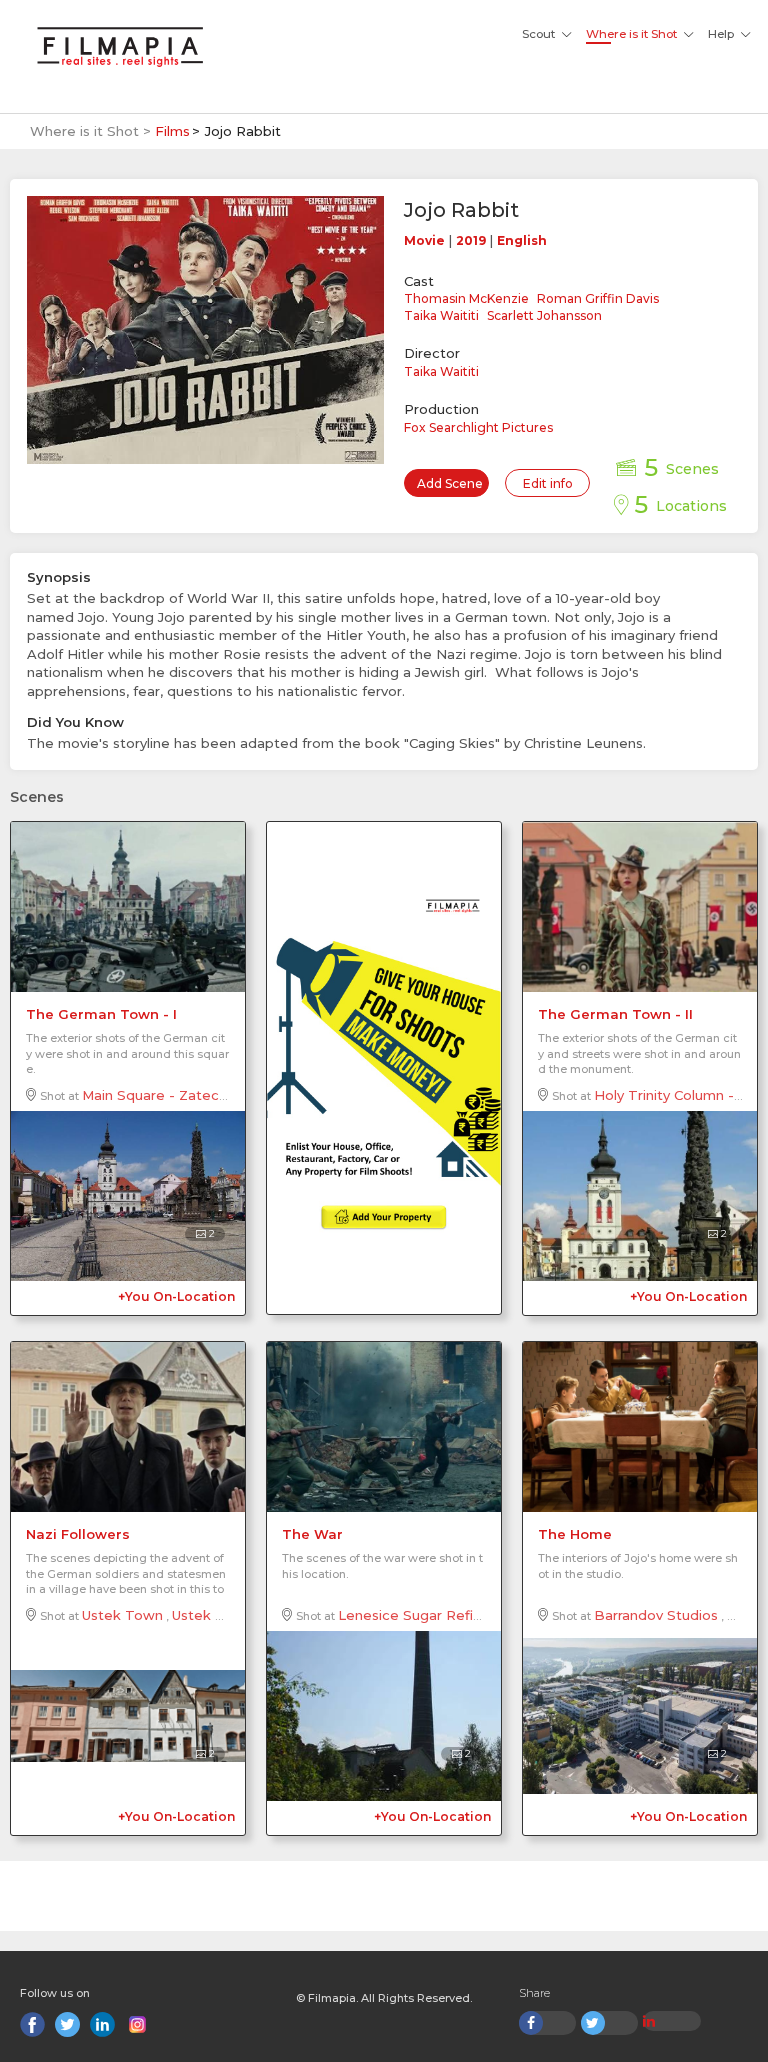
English (522, 240)
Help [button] (721, 34)
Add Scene (450, 483)
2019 (471, 240)
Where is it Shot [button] (631, 34)
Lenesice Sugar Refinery (420, 1615)
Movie (424, 240)
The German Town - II (615, 1014)
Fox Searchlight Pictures (478, 427)
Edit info (548, 483)
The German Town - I (101, 1014)
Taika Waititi (441, 315)
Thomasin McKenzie (466, 298)
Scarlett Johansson (544, 315)
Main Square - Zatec (150, 1095)
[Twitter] (67, 2024)
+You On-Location (176, 1296)
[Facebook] (32, 2024)
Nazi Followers (78, 1534)
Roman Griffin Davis (598, 298)
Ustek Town (122, 1615)
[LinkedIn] (102, 2024)
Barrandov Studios (656, 1615)
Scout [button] (538, 34)
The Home (575, 1534)
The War (312, 1534)
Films (172, 131)
